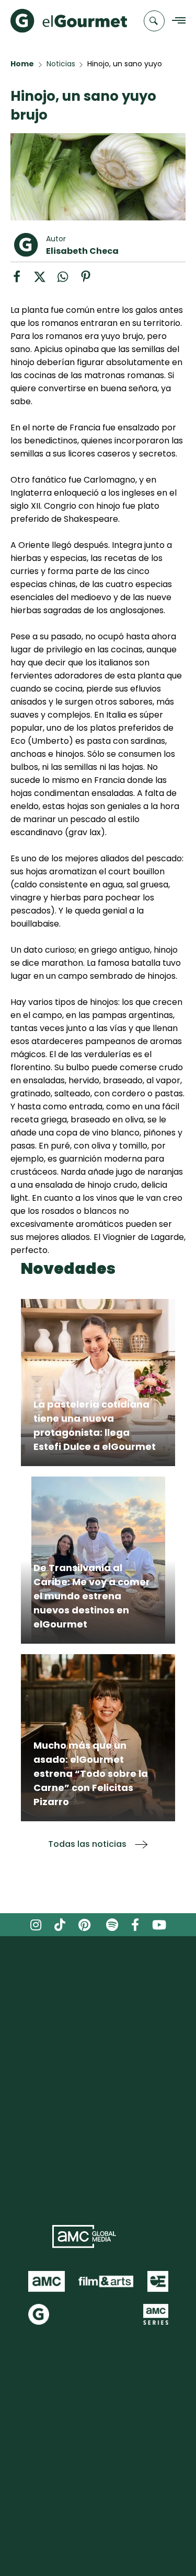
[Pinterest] (90, 280)
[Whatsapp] (68, 280)
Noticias (61, 64)
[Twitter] (45, 280)
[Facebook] (22, 280)
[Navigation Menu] (176, 21)
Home (22, 64)
